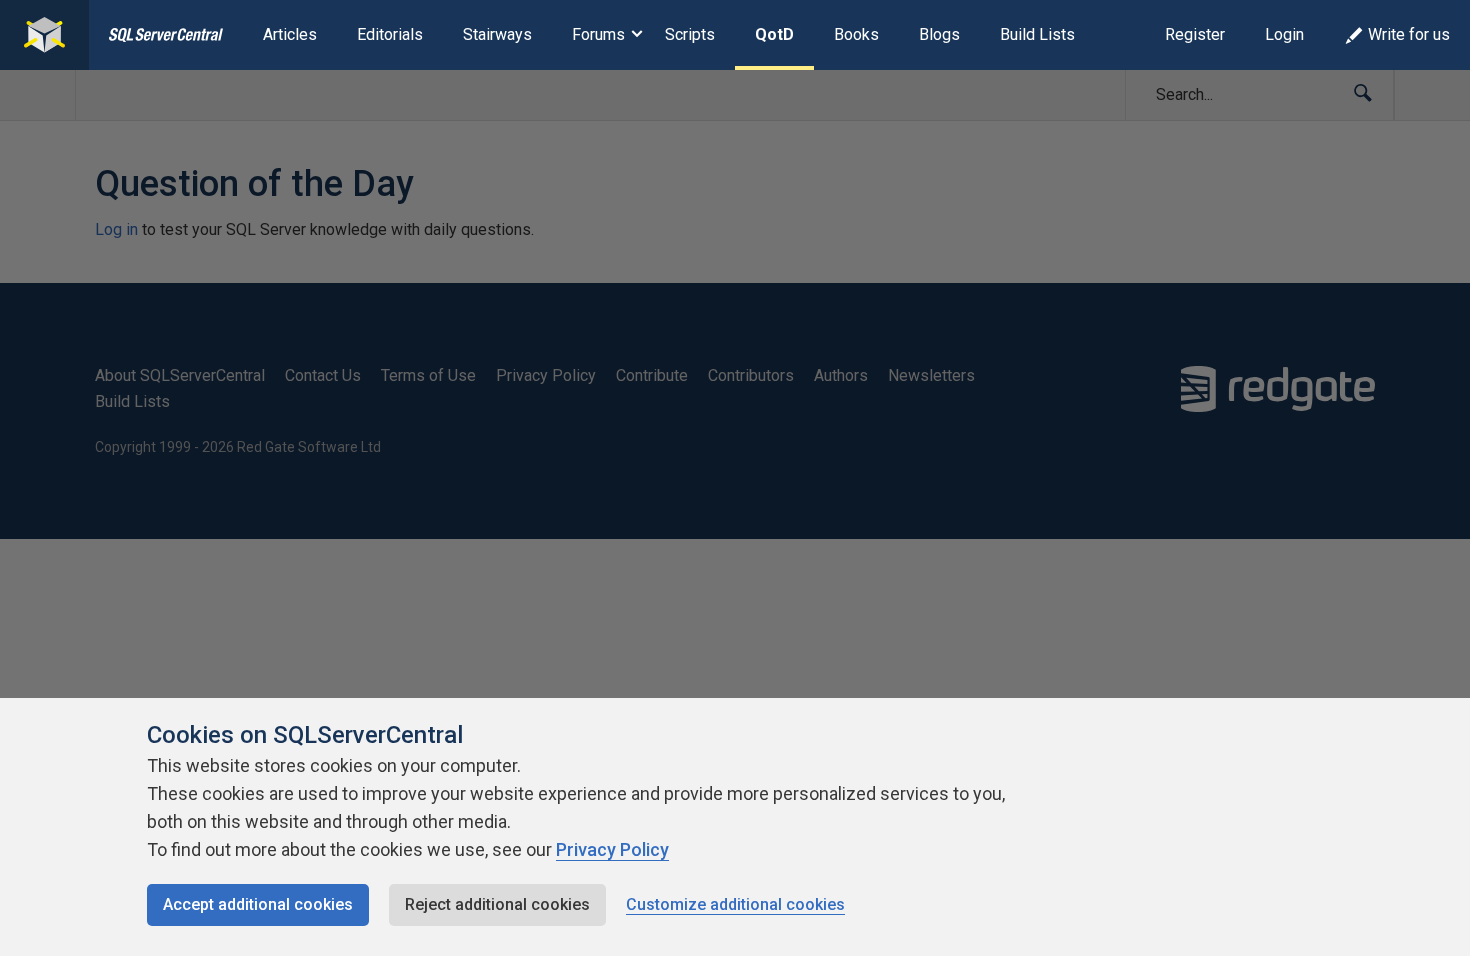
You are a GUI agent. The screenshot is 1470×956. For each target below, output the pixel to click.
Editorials (390, 34)
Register (1195, 34)
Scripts (690, 34)
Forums (598, 34)
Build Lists (1037, 34)
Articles (290, 34)
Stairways (497, 34)
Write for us (1409, 34)
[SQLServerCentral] (44, 35)
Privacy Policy (612, 849)
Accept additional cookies (258, 904)
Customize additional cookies (735, 904)
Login (1284, 34)
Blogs (939, 34)
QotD (774, 34)
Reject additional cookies (497, 904)
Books (856, 34)
